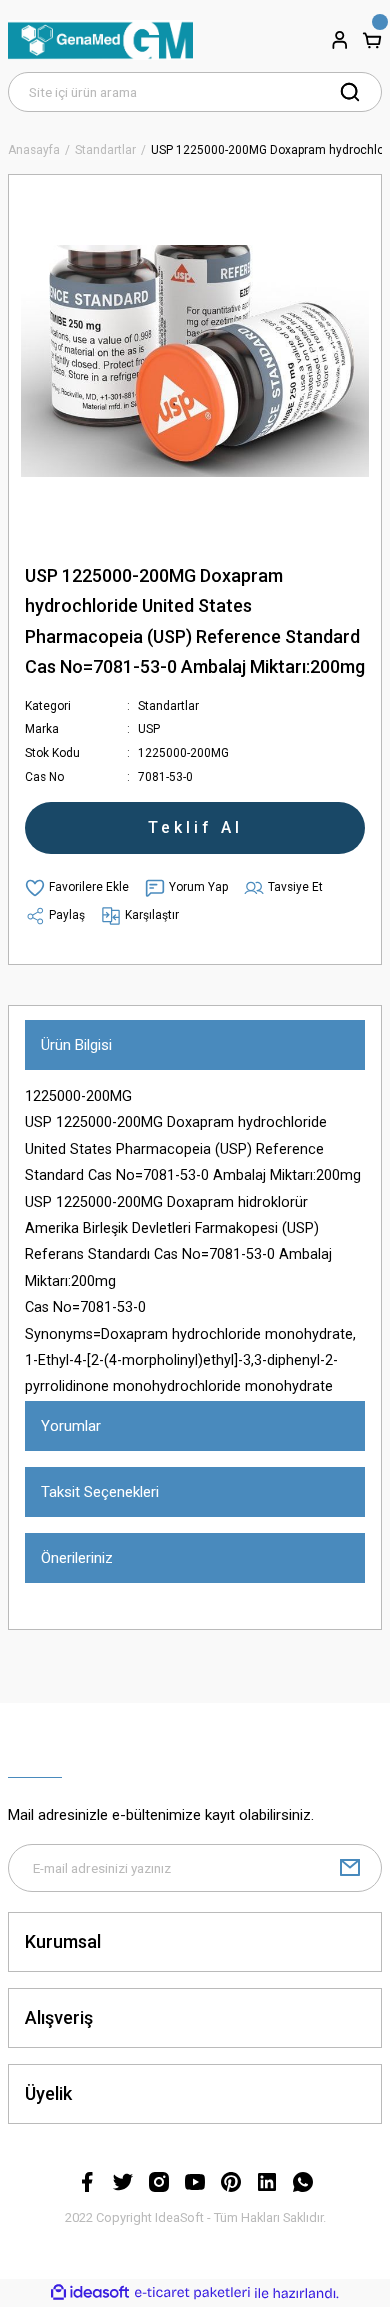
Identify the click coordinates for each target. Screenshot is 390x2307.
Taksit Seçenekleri (100, 1492)
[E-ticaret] (192, 2293)
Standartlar (168, 706)
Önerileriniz (77, 1558)
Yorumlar (71, 1426)
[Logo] (100, 40)
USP (149, 729)
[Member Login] (340, 40)
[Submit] (350, 1868)
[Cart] (372, 40)
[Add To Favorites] (77, 888)
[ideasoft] (90, 2293)
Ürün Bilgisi (76, 1045)
